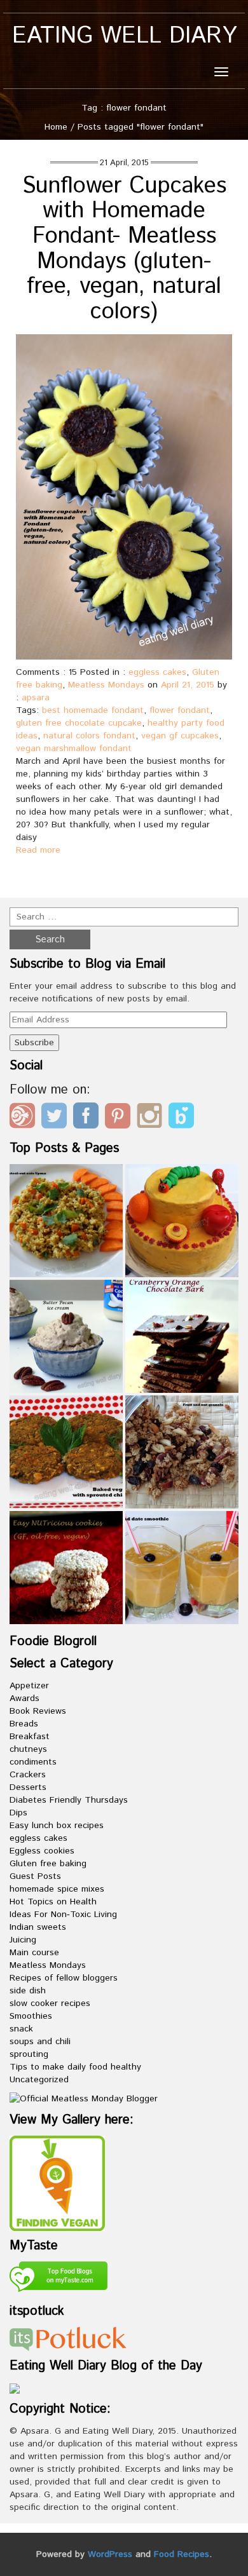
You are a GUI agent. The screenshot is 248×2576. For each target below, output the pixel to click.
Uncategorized (39, 2080)
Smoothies (31, 2016)
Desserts (28, 1787)
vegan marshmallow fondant (74, 749)
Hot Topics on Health (53, 1902)
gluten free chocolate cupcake (79, 723)
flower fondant (180, 710)
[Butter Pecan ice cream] (66, 1336)
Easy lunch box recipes (57, 1826)
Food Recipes (182, 2554)
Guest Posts (35, 1876)
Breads (24, 1724)
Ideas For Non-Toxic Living (63, 1915)
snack (21, 2029)
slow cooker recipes (50, 2003)
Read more (38, 850)
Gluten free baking (48, 1864)
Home (56, 127)
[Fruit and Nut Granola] (182, 1452)
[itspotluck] (68, 2339)
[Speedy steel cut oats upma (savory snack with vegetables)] (66, 1221)
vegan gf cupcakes (180, 736)
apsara (36, 698)
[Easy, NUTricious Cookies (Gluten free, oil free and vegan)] (66, 1568)
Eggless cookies (42, 1851)
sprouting (29, 2054)
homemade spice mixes (57, 1889)
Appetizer (29, 1686)
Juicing (23, 1940)
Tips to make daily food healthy (75, 2067)
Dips (18, 1813)
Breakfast (30, 1737)
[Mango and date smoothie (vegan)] (182, 1568)
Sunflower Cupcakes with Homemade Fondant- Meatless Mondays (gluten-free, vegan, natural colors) (124, 249)
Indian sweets (38, 1927)
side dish (28, 1991)
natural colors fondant (89, 736)
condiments (33, 1762)
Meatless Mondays (106, 685)
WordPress (110, 2554)
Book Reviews (38, 1711)
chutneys (28, 1749)
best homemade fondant (93, 710)
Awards (24, 1698)
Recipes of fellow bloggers (64, 1978)
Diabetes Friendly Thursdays (69, 1800)
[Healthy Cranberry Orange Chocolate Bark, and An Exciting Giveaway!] (182, 1336)
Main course (34, 1953)
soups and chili (40, 2042)
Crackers (28, 1775)
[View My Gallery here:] (57, 2183)
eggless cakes (157, 672)
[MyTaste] (59, 2279)
